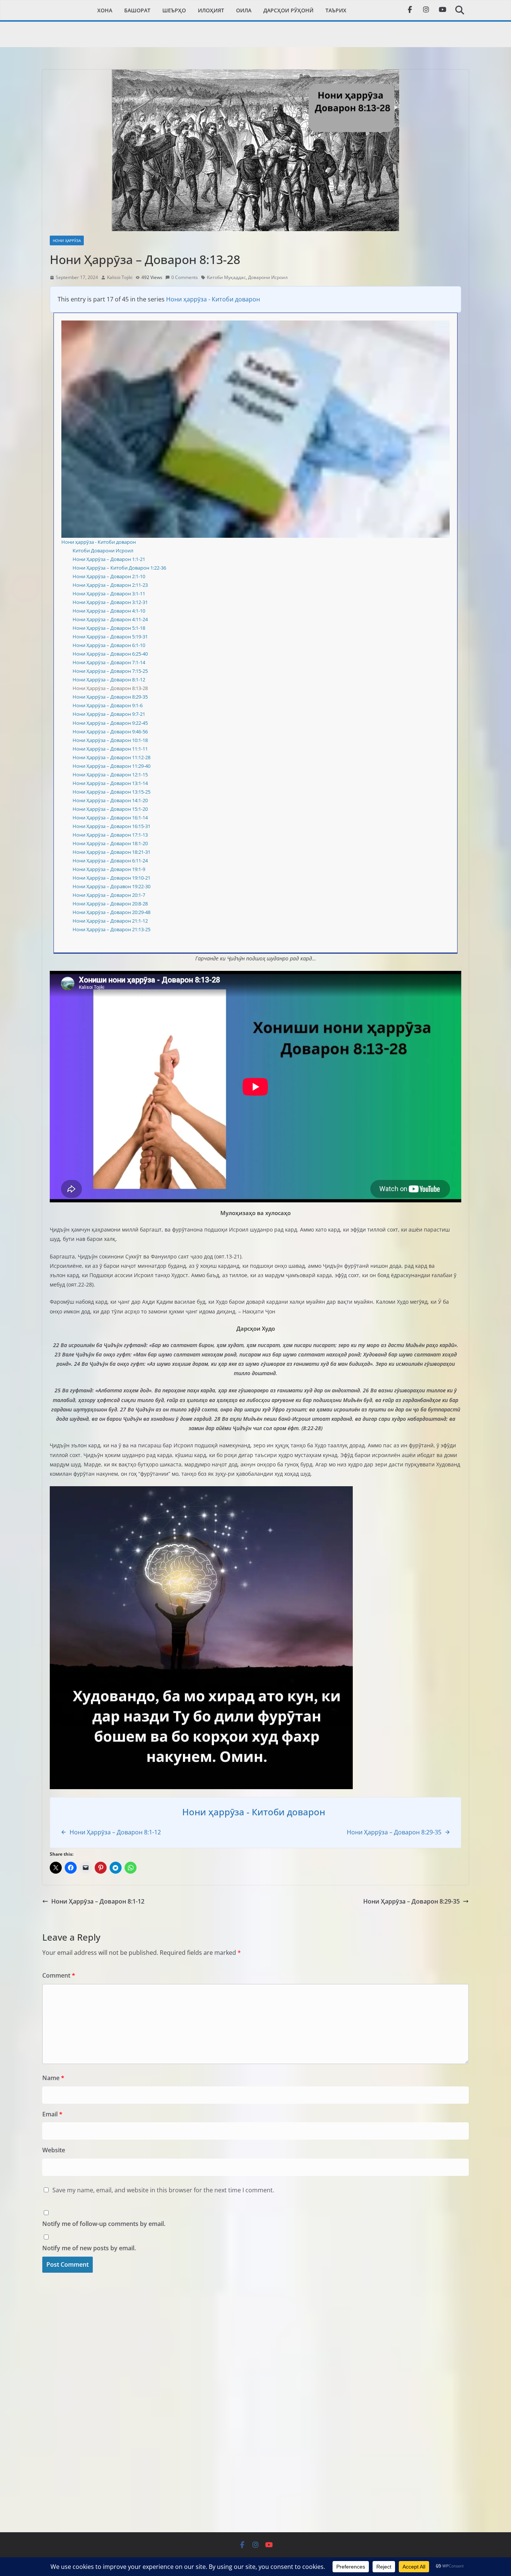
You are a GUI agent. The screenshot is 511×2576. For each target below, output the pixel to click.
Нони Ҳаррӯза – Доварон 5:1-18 (109, 628)
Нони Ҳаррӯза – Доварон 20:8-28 (110, 904)
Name (53, 2078)
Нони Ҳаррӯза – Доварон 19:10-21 (111, 878)
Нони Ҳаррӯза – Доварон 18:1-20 (110, 843)
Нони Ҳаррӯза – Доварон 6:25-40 (110, 654)
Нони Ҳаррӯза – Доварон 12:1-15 (110, 775)
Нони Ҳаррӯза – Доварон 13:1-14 (110, 783)
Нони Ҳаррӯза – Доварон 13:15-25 (111, 792)
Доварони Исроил (268, 277)
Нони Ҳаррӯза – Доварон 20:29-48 (111, 912)
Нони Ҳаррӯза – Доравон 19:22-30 (111, 886)
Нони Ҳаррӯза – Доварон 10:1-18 (110, 740)
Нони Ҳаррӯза (67, 240)
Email (52, 2114)
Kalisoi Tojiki (120, 277)
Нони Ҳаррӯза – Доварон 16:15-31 (111, 826)
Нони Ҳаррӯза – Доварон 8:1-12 (109, 680)
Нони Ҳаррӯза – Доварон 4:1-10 (109, 611)
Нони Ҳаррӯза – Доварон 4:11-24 (110, 619)
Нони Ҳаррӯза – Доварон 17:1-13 (110, 835)
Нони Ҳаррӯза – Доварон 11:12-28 (111, 757)
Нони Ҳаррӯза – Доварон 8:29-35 (110, 697)
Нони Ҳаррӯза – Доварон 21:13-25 (111, 929)
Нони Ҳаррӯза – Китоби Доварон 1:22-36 (119, 568)
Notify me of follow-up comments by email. (104, 2224)
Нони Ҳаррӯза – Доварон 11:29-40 (111, 766)
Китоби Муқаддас (226, 277)
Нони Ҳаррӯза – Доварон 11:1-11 (110, 749)
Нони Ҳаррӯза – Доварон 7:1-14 (109, 662)
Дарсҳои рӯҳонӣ (288, 10)
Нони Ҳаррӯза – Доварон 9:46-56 (110, 732)
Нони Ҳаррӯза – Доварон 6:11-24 (110, 861)
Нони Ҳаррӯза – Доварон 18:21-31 (111, 852)
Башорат (137, 10)
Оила (244, 10)
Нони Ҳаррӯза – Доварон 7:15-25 (110, 671)
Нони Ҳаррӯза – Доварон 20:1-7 (109, 895)
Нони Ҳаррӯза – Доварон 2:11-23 (110, 585)
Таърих (336, 10)
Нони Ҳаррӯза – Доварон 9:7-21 (109, 714)
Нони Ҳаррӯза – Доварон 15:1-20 (110, 809)
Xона (105, 10)
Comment (59, 1975)
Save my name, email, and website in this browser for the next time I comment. (163, 2190)
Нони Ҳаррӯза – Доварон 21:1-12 (110, 921)
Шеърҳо (174, 10)
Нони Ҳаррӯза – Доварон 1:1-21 (109, 559)
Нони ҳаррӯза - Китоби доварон (213, 299)
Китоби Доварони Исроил (103, 551)
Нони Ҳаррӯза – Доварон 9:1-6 (108, 705)
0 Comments (185, 277)
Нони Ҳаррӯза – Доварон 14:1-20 (110, 800)
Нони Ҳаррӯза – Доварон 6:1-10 (109, 645)
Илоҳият (211, 10)
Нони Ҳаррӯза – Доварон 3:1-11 (109, 594)
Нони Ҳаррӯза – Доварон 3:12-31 (110, 602)
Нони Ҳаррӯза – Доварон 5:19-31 (110, 637)
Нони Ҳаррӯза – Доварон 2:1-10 (109, 576)
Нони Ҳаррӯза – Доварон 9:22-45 (110, 723)
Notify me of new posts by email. (89, 2248)
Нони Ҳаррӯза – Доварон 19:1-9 (109, 869)
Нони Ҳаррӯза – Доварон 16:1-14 (110, 818)
